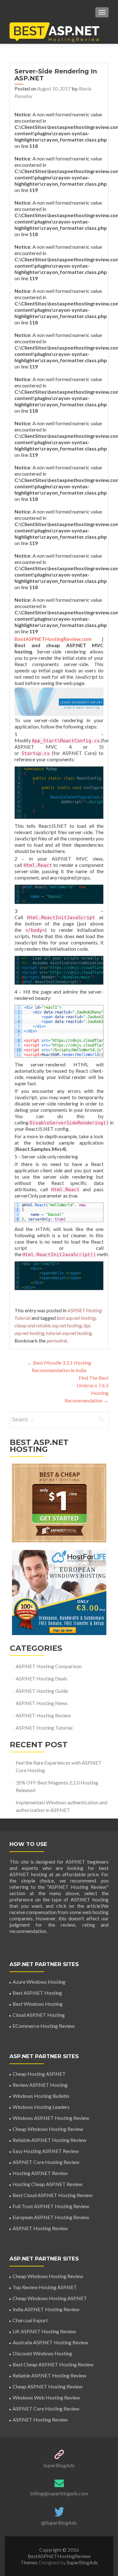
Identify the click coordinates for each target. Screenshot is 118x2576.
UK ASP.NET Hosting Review (44, 2331)
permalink (57, 1340)
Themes (30, 2562)
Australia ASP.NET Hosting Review (50, 2342)
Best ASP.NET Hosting (37, 1993)
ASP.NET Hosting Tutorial (44, 1728)
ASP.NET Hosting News (42, 1703)
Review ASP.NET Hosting (40, 2085)
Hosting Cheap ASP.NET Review (48, 2184)
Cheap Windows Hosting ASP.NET (50, 2298)
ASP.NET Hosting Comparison (49, 1666)
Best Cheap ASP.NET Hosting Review (53, 2364)
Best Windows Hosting (38, 2004)
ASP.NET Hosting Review (43, 1715)
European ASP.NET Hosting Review (51, 2217)
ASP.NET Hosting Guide (42, 1691)
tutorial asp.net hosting (69, 1333)
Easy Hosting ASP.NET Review (46, 2151)
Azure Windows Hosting (39, 1982)
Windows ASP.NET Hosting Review (51, 2118)
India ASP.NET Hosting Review (46, 2309)
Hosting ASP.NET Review (40, 2173)
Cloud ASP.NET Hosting (39, 2015)
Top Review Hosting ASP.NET (45, 2287)
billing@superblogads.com (59, 2493)
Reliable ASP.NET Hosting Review (49, 2140)
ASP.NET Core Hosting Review (46, 2162)
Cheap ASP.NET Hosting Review (48, 2386)
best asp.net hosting (76, 1318)
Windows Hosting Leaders (41, 2107)
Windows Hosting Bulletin (41, 2096)
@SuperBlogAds (59, 2523)
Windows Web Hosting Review (46, 2397)
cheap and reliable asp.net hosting (48, 1325)
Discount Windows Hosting (42, 2353)
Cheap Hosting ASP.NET (39, 2074)
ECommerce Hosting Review (44, 2026)
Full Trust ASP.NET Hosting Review (51, 2206)
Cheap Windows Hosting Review (48, 2129)
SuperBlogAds (59, 2465)
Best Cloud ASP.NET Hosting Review (53, 2195)
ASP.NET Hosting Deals (42, 1678)
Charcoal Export (30, 2320)
